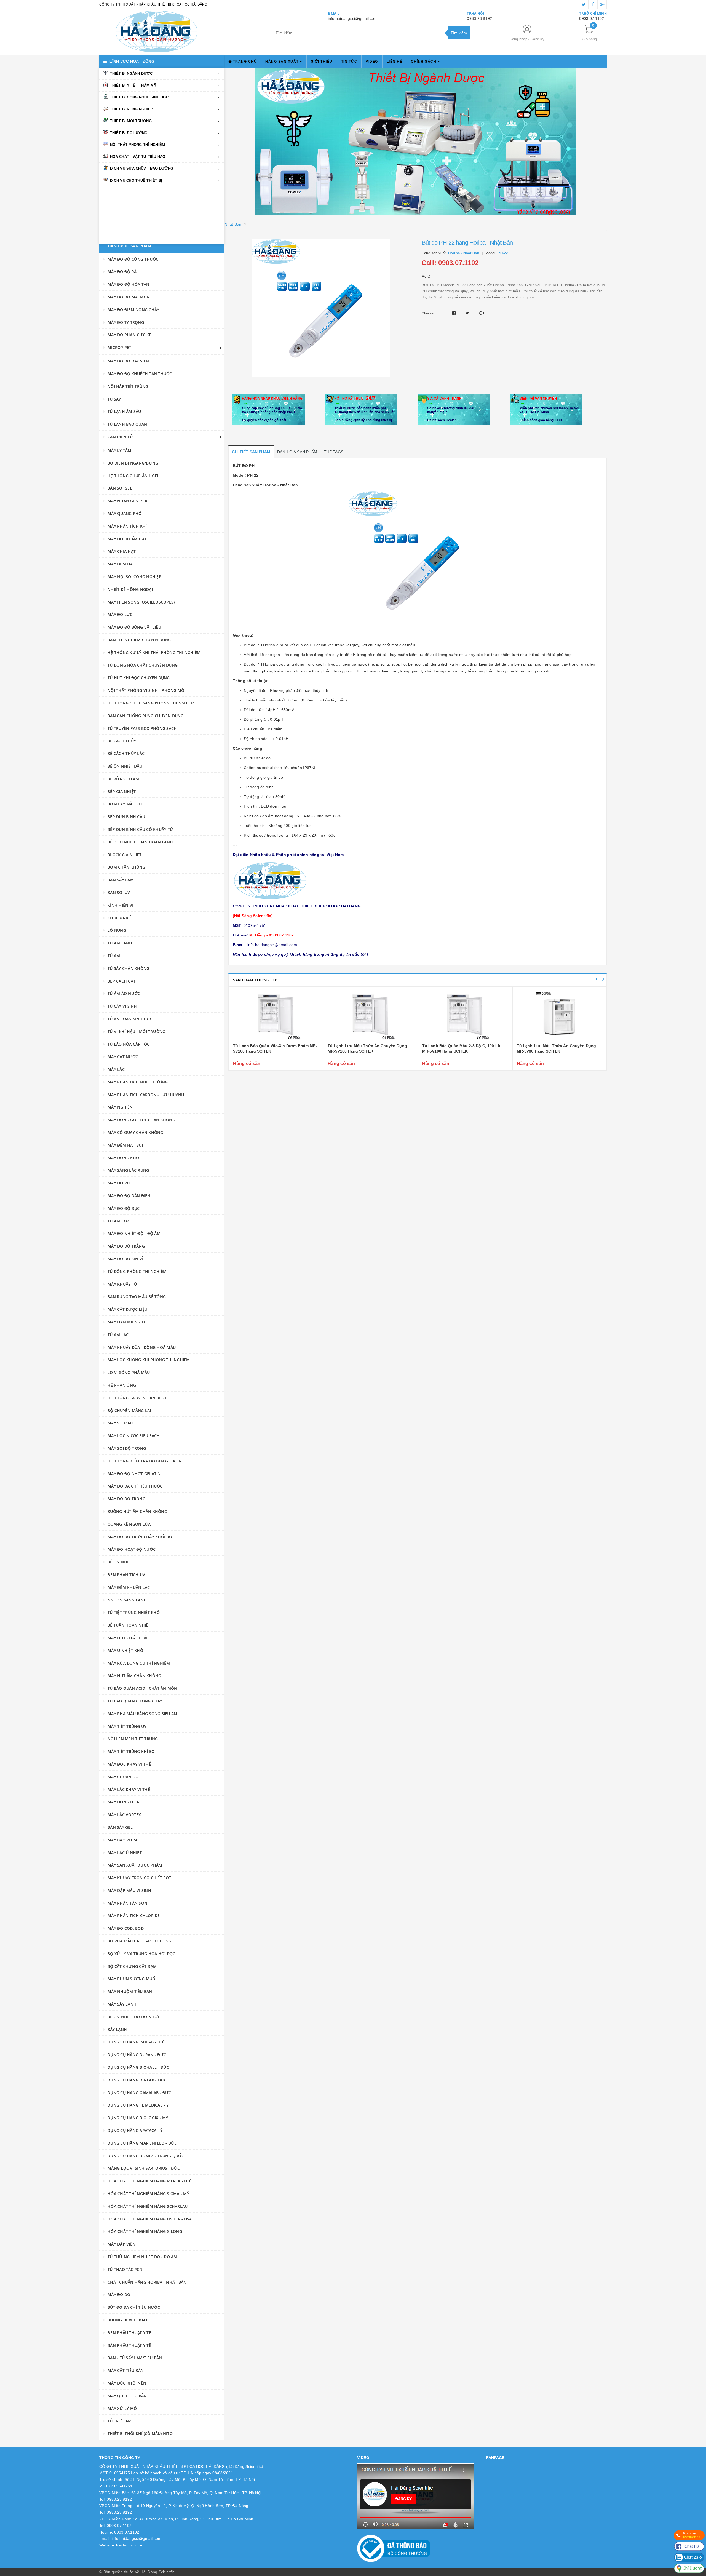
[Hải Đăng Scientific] (157, 32)
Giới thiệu (322, 62)
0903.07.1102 (592, 18)
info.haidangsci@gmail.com (353, 18)
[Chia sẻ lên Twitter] (468, 313)
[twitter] (584, 4)
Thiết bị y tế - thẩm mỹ (133, 85)
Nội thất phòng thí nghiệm (137, 145)
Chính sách (424, 62)
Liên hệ (395, 62)
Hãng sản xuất (283, 62)
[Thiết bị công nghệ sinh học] (416, 142)
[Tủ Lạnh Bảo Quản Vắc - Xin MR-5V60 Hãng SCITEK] (559, 1016)
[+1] (482, 313)
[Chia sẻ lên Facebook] (455, 313)
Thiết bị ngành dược (131, 74)
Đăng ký (537, 39)
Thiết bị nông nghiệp (132, 109)
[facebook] (593, 4)
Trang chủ (244, 62)
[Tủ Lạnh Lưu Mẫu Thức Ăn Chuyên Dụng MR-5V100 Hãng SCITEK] (276, 1016)
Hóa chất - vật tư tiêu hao (138, 157)
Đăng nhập (518, 39)
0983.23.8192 (479, 18)
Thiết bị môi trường (131, 121)
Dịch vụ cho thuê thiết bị (136, 181)
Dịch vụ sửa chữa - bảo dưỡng (142, 168)
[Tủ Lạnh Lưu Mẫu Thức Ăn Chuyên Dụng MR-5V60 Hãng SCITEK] (465, 1016)
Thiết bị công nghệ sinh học (139, 97)
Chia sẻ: (428, 313)
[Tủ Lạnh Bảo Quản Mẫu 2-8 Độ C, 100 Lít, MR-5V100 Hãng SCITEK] (371, 1016)
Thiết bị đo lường (129, 133)
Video (372, 62)
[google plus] (602, 4)
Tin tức (349, 62)
